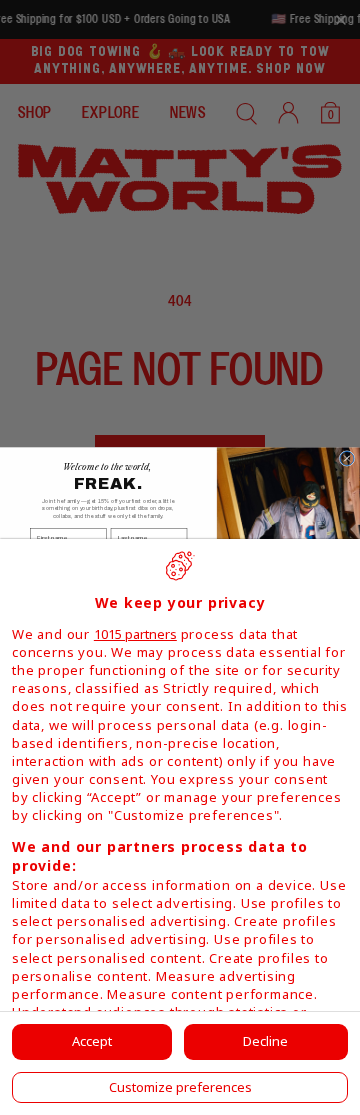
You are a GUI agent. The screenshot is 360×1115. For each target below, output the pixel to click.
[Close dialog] (347, 458)
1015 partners (135, 634)
